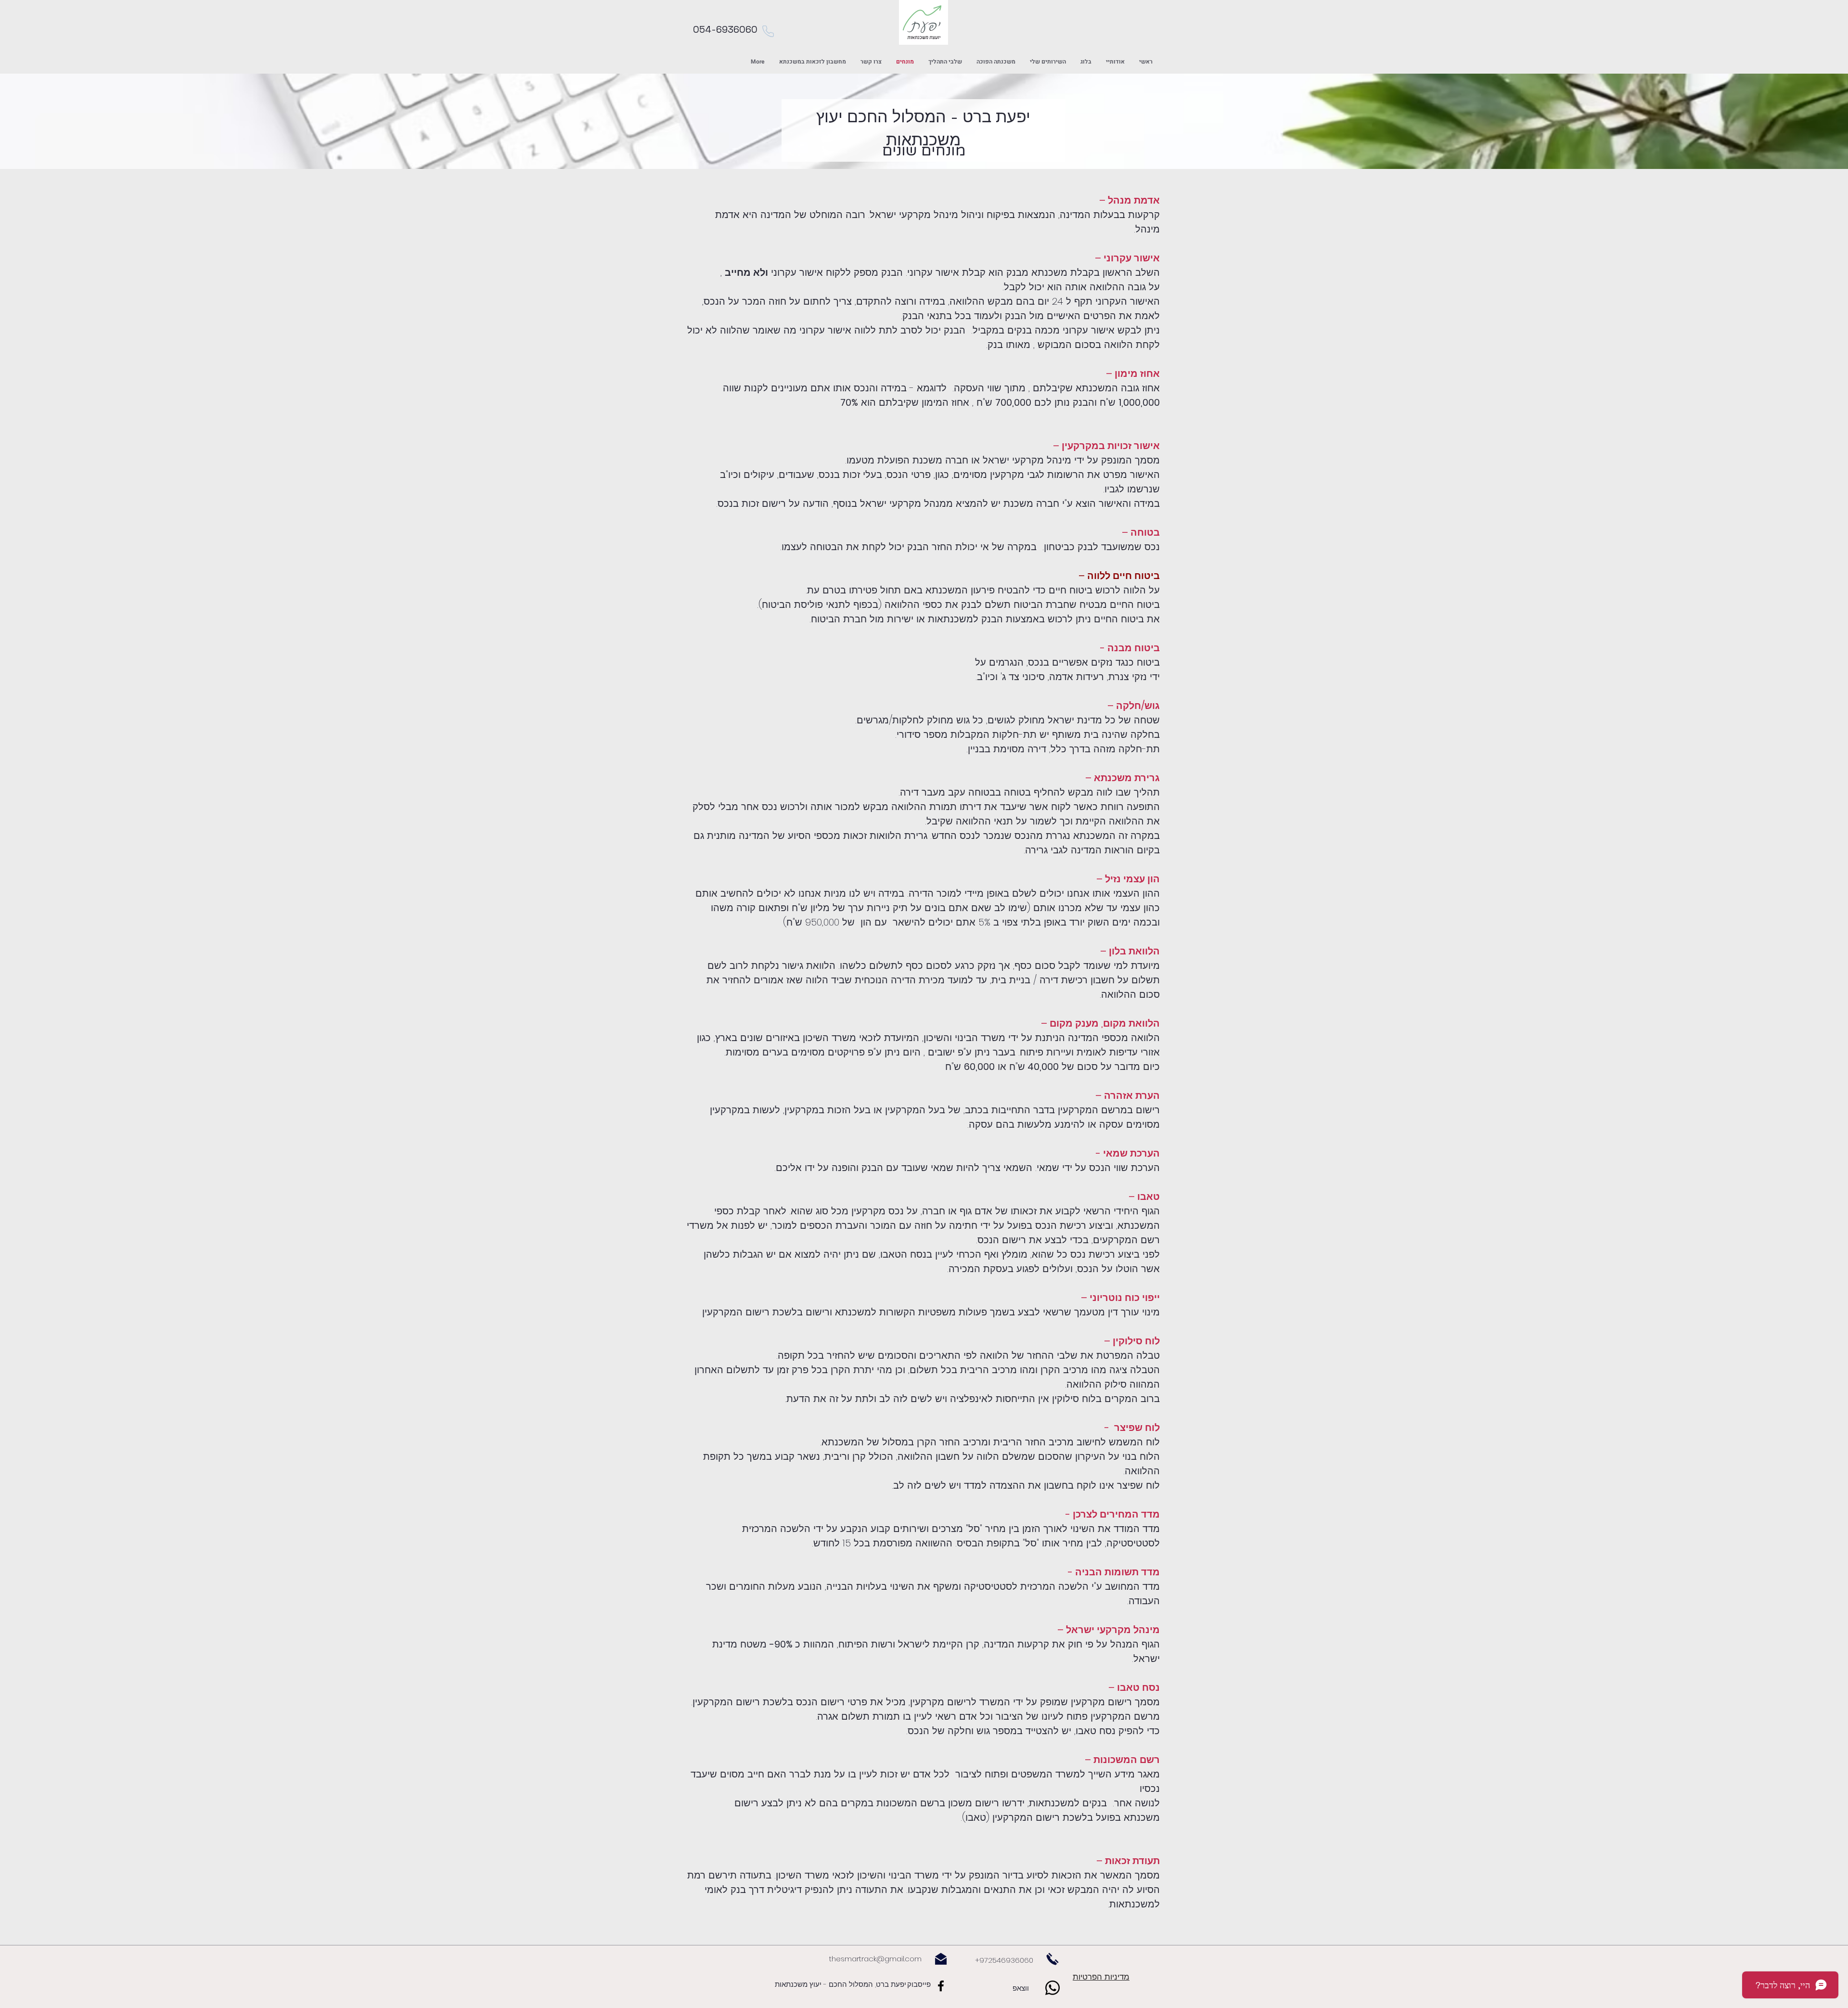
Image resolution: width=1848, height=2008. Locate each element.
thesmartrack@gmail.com (875, 1959)
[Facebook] (941, 1986)
